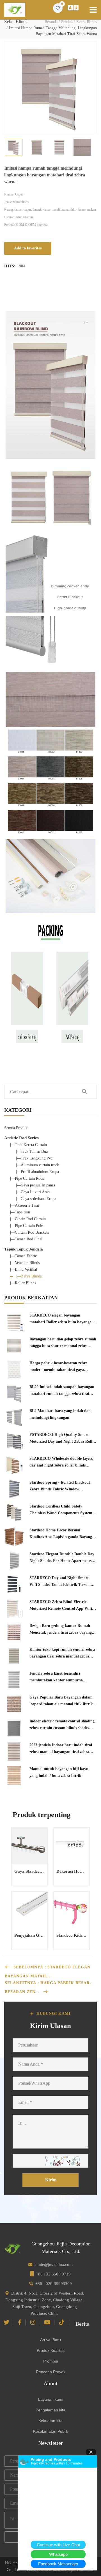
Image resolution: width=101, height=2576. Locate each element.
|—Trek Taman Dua (32, 1151)
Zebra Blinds (87, 22)
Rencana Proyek (51, 2372)
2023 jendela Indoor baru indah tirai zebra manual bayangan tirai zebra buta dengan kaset (61, 1749)
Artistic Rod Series (21, 1138)
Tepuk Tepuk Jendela (24, 1249)
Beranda (51, 22)
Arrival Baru (50, 2340)
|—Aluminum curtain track (37, 1165)
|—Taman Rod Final (26, 1239)
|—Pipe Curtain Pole (27, 1226)
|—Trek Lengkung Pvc (34, 1158)
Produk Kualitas (51, 2350)
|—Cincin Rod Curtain (28, 1219)
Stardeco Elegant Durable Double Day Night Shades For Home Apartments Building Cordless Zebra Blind (62, 1558)
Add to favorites (28, 248)
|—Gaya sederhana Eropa (36, 1199)
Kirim (51, 2180)
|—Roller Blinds (23, 1283)
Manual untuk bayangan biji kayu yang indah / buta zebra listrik (59, 1772)
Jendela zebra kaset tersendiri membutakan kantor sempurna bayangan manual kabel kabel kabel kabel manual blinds (60, 1677)
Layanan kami (51, 2399)
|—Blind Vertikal (24, 1269)
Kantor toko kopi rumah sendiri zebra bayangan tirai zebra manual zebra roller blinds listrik (62, 1654)
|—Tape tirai (20, 1212)
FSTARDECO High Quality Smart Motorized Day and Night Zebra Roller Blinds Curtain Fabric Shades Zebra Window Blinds (63, 1439)
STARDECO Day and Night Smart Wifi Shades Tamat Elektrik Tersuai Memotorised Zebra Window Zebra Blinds (60, 1582)
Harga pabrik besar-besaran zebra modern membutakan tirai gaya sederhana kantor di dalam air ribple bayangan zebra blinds (61, 1367)
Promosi (50, 2361)
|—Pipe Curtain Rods (27, 1178)
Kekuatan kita (50, 2421)
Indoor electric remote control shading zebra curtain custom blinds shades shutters (62, 1725)
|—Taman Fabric (23, 1256)
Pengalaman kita (50, 2410)
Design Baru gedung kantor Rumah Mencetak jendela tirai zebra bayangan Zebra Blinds (63, 1630)
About (50, 2383)
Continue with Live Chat (58, 2545)
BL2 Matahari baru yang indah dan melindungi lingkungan (60, 1414)
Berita (82, 2324)
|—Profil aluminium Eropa (37, 1172)
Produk (67, 22)
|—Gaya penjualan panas (35, 1185)
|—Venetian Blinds (25, 1263)
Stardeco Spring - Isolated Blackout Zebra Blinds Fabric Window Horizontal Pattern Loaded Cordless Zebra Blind (60, 1486)
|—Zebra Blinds (29, 1276)
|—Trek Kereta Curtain (28, 1145)
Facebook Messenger (58, 2564)
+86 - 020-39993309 (54, 2284)
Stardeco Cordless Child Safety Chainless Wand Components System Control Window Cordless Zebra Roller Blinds (63, 1510)
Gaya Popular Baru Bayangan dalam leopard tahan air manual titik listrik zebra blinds (61, 1701)
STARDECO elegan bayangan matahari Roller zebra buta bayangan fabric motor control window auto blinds (62, 1319)
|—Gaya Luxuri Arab (33, 1192)
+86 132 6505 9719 (53, 2274)
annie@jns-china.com (54, 2264)
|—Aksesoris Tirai (25, 1205)
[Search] (84, 1092)
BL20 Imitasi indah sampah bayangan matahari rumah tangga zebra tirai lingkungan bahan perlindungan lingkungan (62, 1391)
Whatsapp (58, 2554)
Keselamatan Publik (51, 2431)
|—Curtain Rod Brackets (29, 1232)
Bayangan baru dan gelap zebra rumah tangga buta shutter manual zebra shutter (63, 1343)
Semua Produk (16, 1128)
